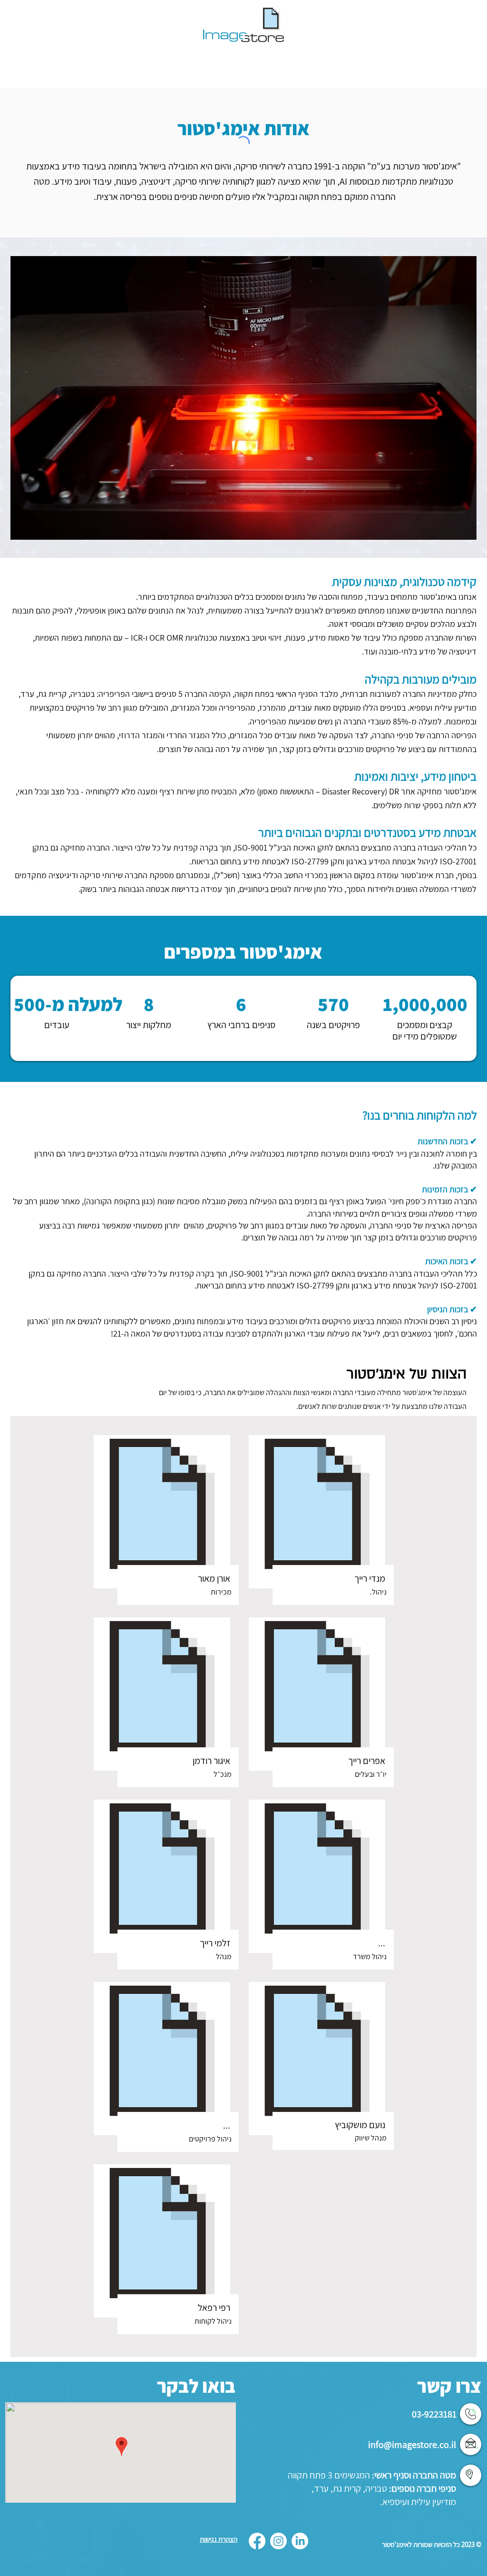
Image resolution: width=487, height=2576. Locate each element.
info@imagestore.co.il (412, 2445)
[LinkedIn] (300, 2541)
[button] (464, 529)
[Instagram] (278, 2541)
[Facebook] (257, 2541)
